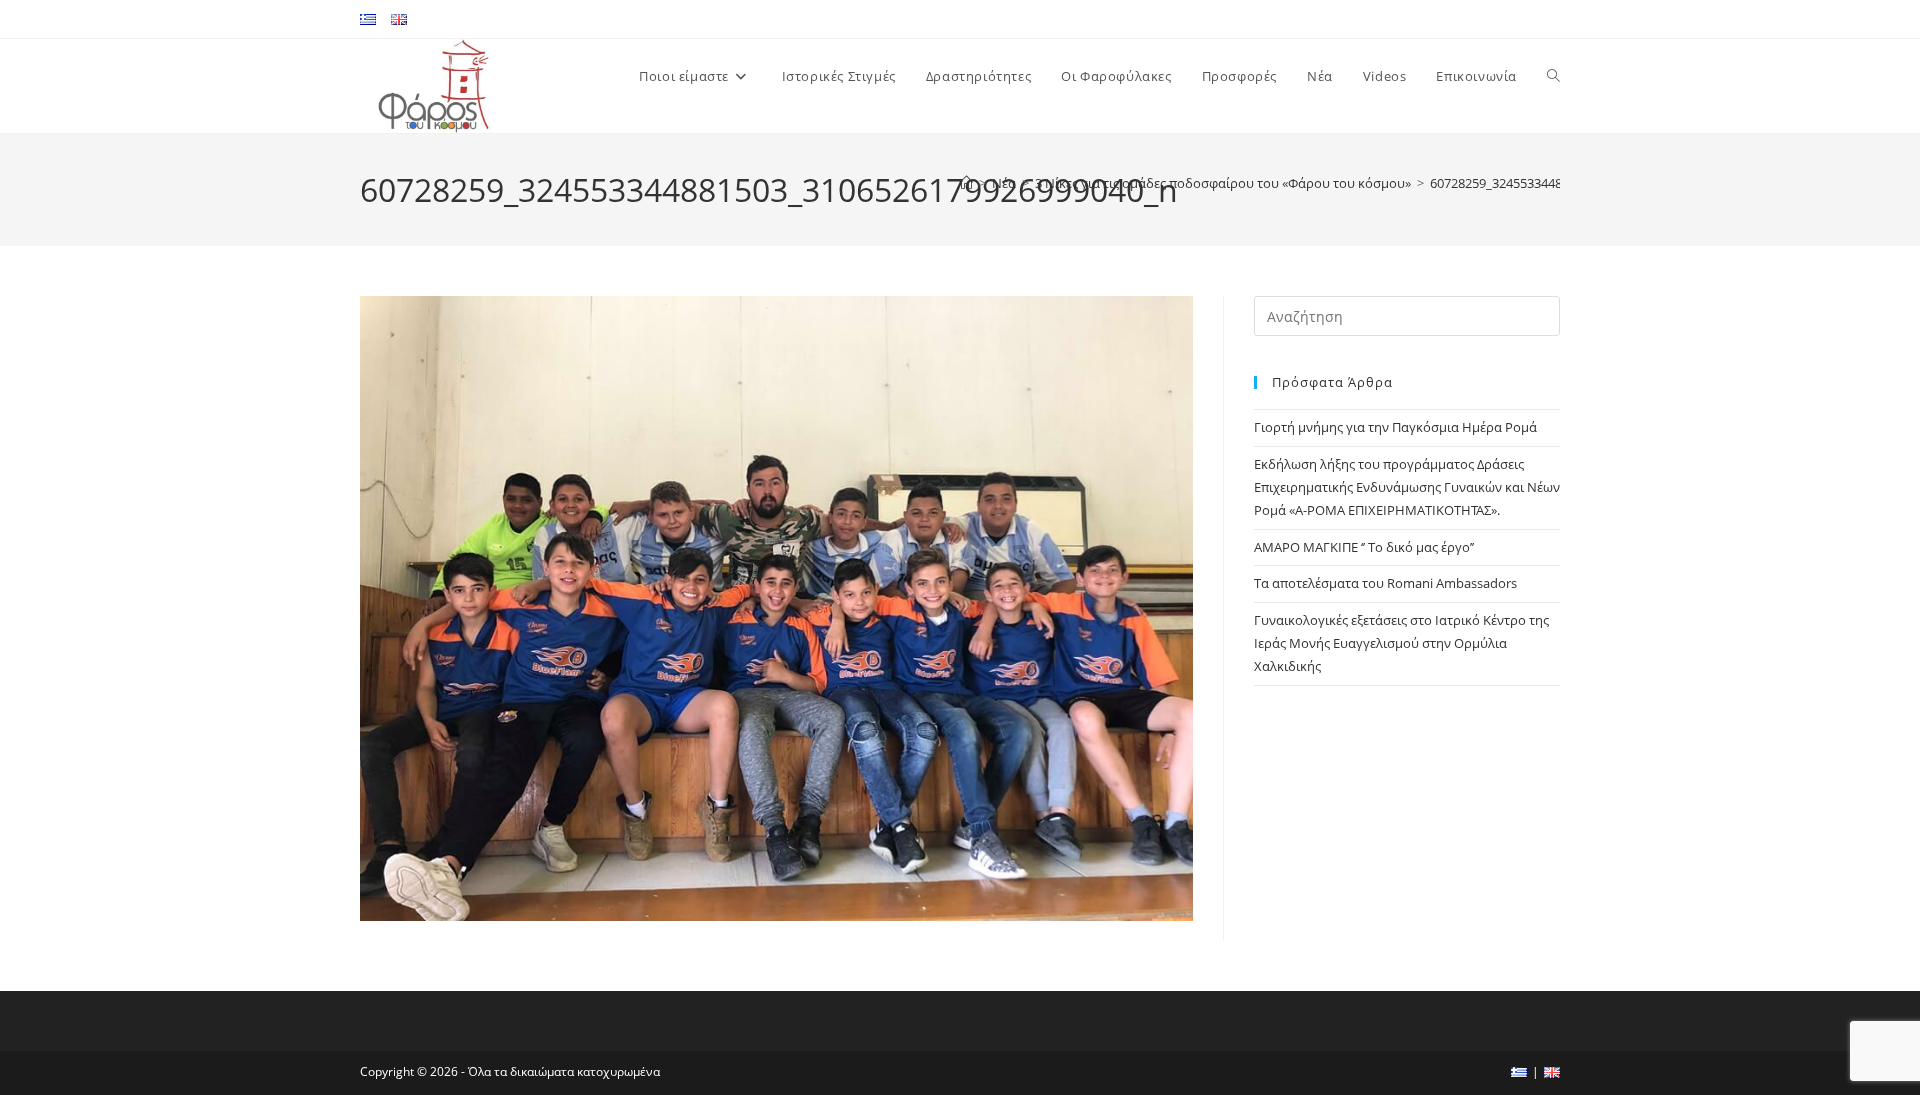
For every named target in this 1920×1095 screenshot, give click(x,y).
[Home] (966, 183)
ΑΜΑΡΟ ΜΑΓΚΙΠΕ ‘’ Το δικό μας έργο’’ (1364, 547)
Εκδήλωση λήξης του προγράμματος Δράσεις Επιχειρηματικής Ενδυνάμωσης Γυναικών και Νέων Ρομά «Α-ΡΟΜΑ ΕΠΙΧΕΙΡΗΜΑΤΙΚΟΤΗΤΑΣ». (1407, 487)
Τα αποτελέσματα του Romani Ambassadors (1385, 583)
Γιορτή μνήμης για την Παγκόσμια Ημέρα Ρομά (1395, 427)
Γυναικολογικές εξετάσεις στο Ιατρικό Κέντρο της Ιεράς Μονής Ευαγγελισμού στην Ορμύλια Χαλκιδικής (1401, 643)
